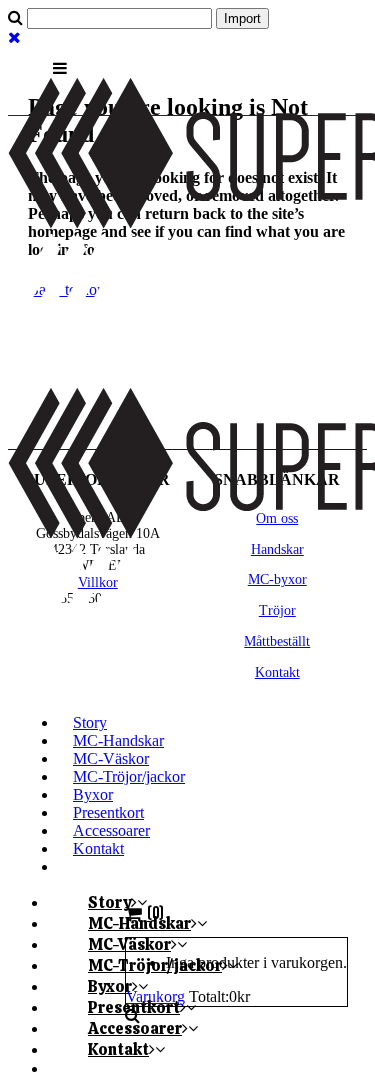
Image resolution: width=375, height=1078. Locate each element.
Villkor (98, 582)
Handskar (277, 549)
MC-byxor (277, 579)
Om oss (277, 518)
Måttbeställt (277, 641)
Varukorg (155, 996)
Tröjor (277, 610)
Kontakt (277, 672)
